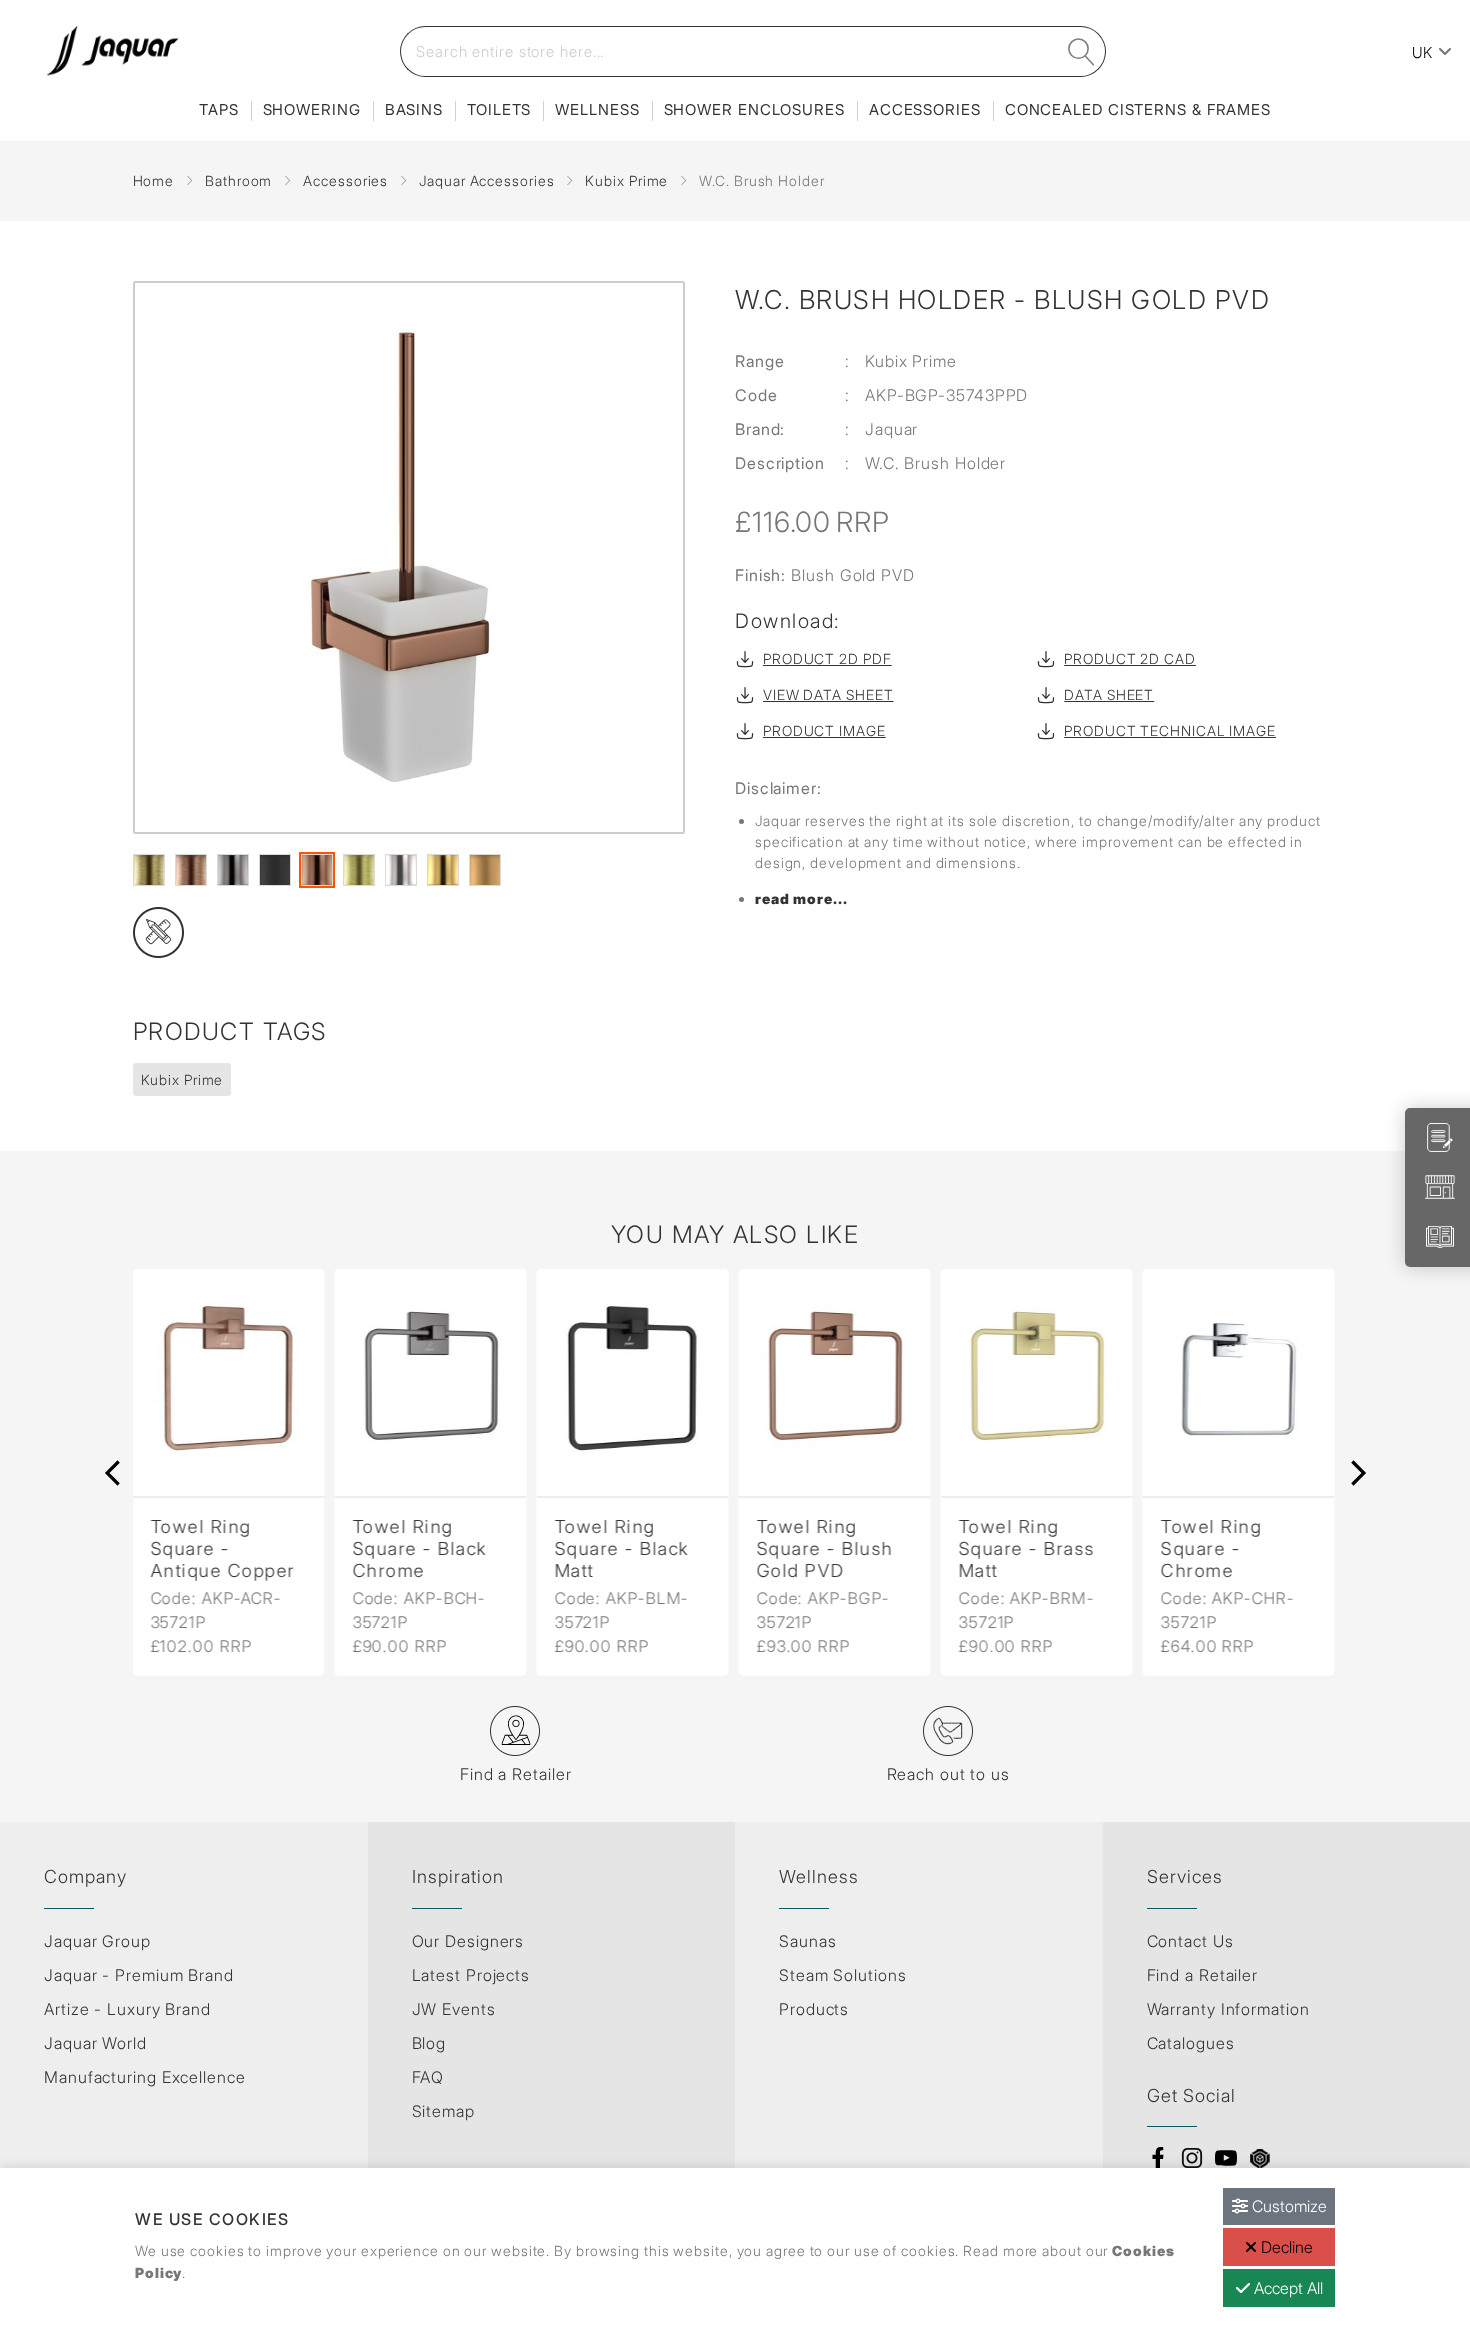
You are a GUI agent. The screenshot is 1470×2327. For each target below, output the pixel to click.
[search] (1082, 51)
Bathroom (238, 180)
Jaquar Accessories (486, 180)
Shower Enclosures (754, 109)
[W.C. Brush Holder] (409, 557)
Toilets (499, 109)
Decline (1285, 2247)
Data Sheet (1109, 694)
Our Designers (468, 1941)
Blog (429, 2043)
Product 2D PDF (827, 658)
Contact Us (1190, 1941)
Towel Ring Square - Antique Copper (222, 1548)
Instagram (1192, 2158)
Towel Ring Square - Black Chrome (419, 1548)
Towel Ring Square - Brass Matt (1026, 1548)
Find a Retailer (1203, 1975)
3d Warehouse (1260, 2158)
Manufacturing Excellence (145, 2077)
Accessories (925, 109)
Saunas (807, 1941)
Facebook (1158, 2158)
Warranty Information (1228, 2009)
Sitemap (443, 2111)
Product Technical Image (1170, 730)
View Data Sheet (828, 694)
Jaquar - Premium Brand (139, 1975)
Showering (312, 109)
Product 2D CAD (1130, 658)
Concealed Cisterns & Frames (1138, 109)
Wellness (597, 109)
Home (154, 180)
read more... (801, 898)
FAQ (428, 2077)
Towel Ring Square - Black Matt (621, 1548)
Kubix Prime (626, 180)
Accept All (1286, 2288)
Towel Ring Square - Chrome (1210, 1548)
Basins (414, 109)
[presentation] (113, 1473)
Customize (1287, 2206)
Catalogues (1191, 2043)
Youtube (1226, 2158)
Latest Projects (471, 1975)
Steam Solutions (843, 1975)
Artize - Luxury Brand (127, 2009)
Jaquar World (95, 2043)
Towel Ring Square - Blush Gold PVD (824, 1548)
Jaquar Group (97, 1941)
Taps (219, 109)
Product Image (824, 730)
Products (814, 2009)
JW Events (454, 2009)
